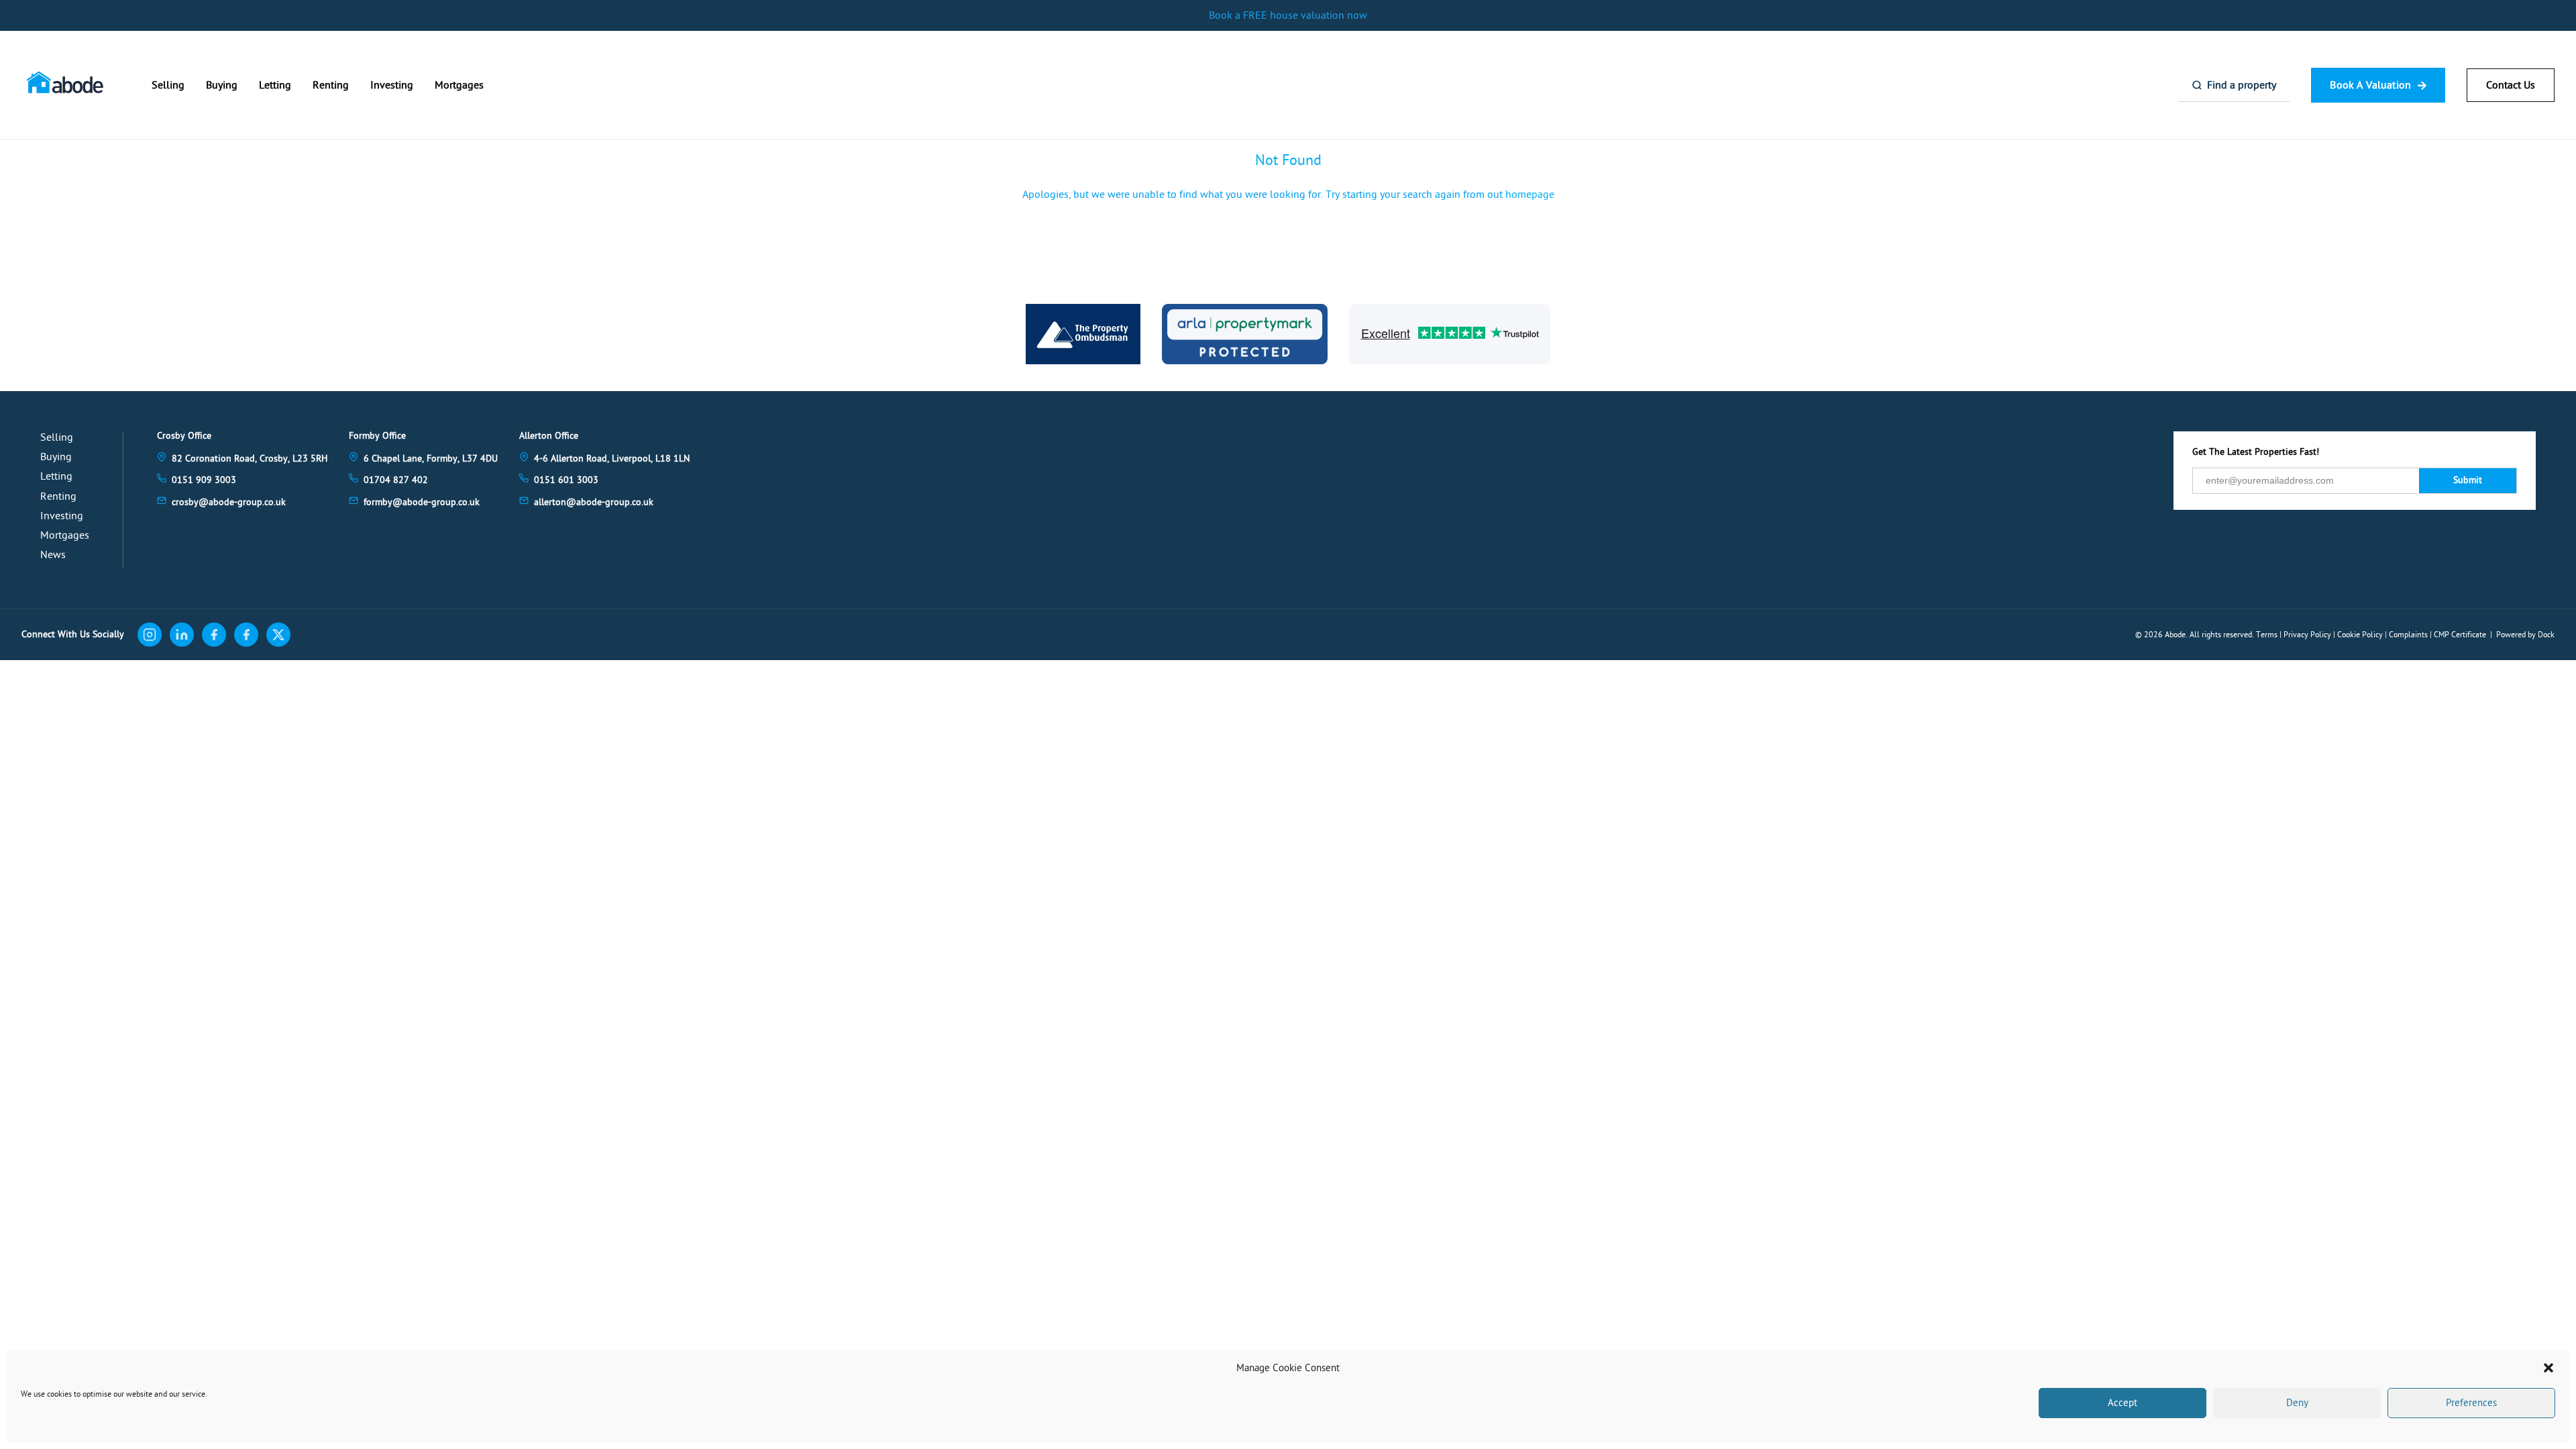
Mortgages (459, 85)
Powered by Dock (2525, 635)
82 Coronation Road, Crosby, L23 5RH (250, 459)
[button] (2548, 1368)
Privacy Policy (2307, 635)
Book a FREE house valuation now (1288, 15)
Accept (2123, 1403)
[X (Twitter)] (278, 635)
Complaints (2408, 635)
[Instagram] (150, 635)
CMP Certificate (2460, 635)
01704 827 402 (396, 480)
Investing (392, 85)
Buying (222, 85)
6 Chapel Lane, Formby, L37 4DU (431, 459)
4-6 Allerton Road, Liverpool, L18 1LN (612, 459)
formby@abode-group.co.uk (422, 502)
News (53, 555)
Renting (331, 85)
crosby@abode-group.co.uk (229, 502)
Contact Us (2511, 85)
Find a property (2242, 85)
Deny (2297, 1403)
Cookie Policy (2360, 635)
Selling (168, 85)
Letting (275, 85)
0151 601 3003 (566, 480)
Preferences (2471, 1403)
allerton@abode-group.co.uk (594, 502)
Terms (2267, 635)
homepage (1530, 195)
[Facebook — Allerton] (246, 635)
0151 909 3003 (204, 480)
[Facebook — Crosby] (214, 635)
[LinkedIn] (182, 635)
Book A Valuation (2370, 85)
